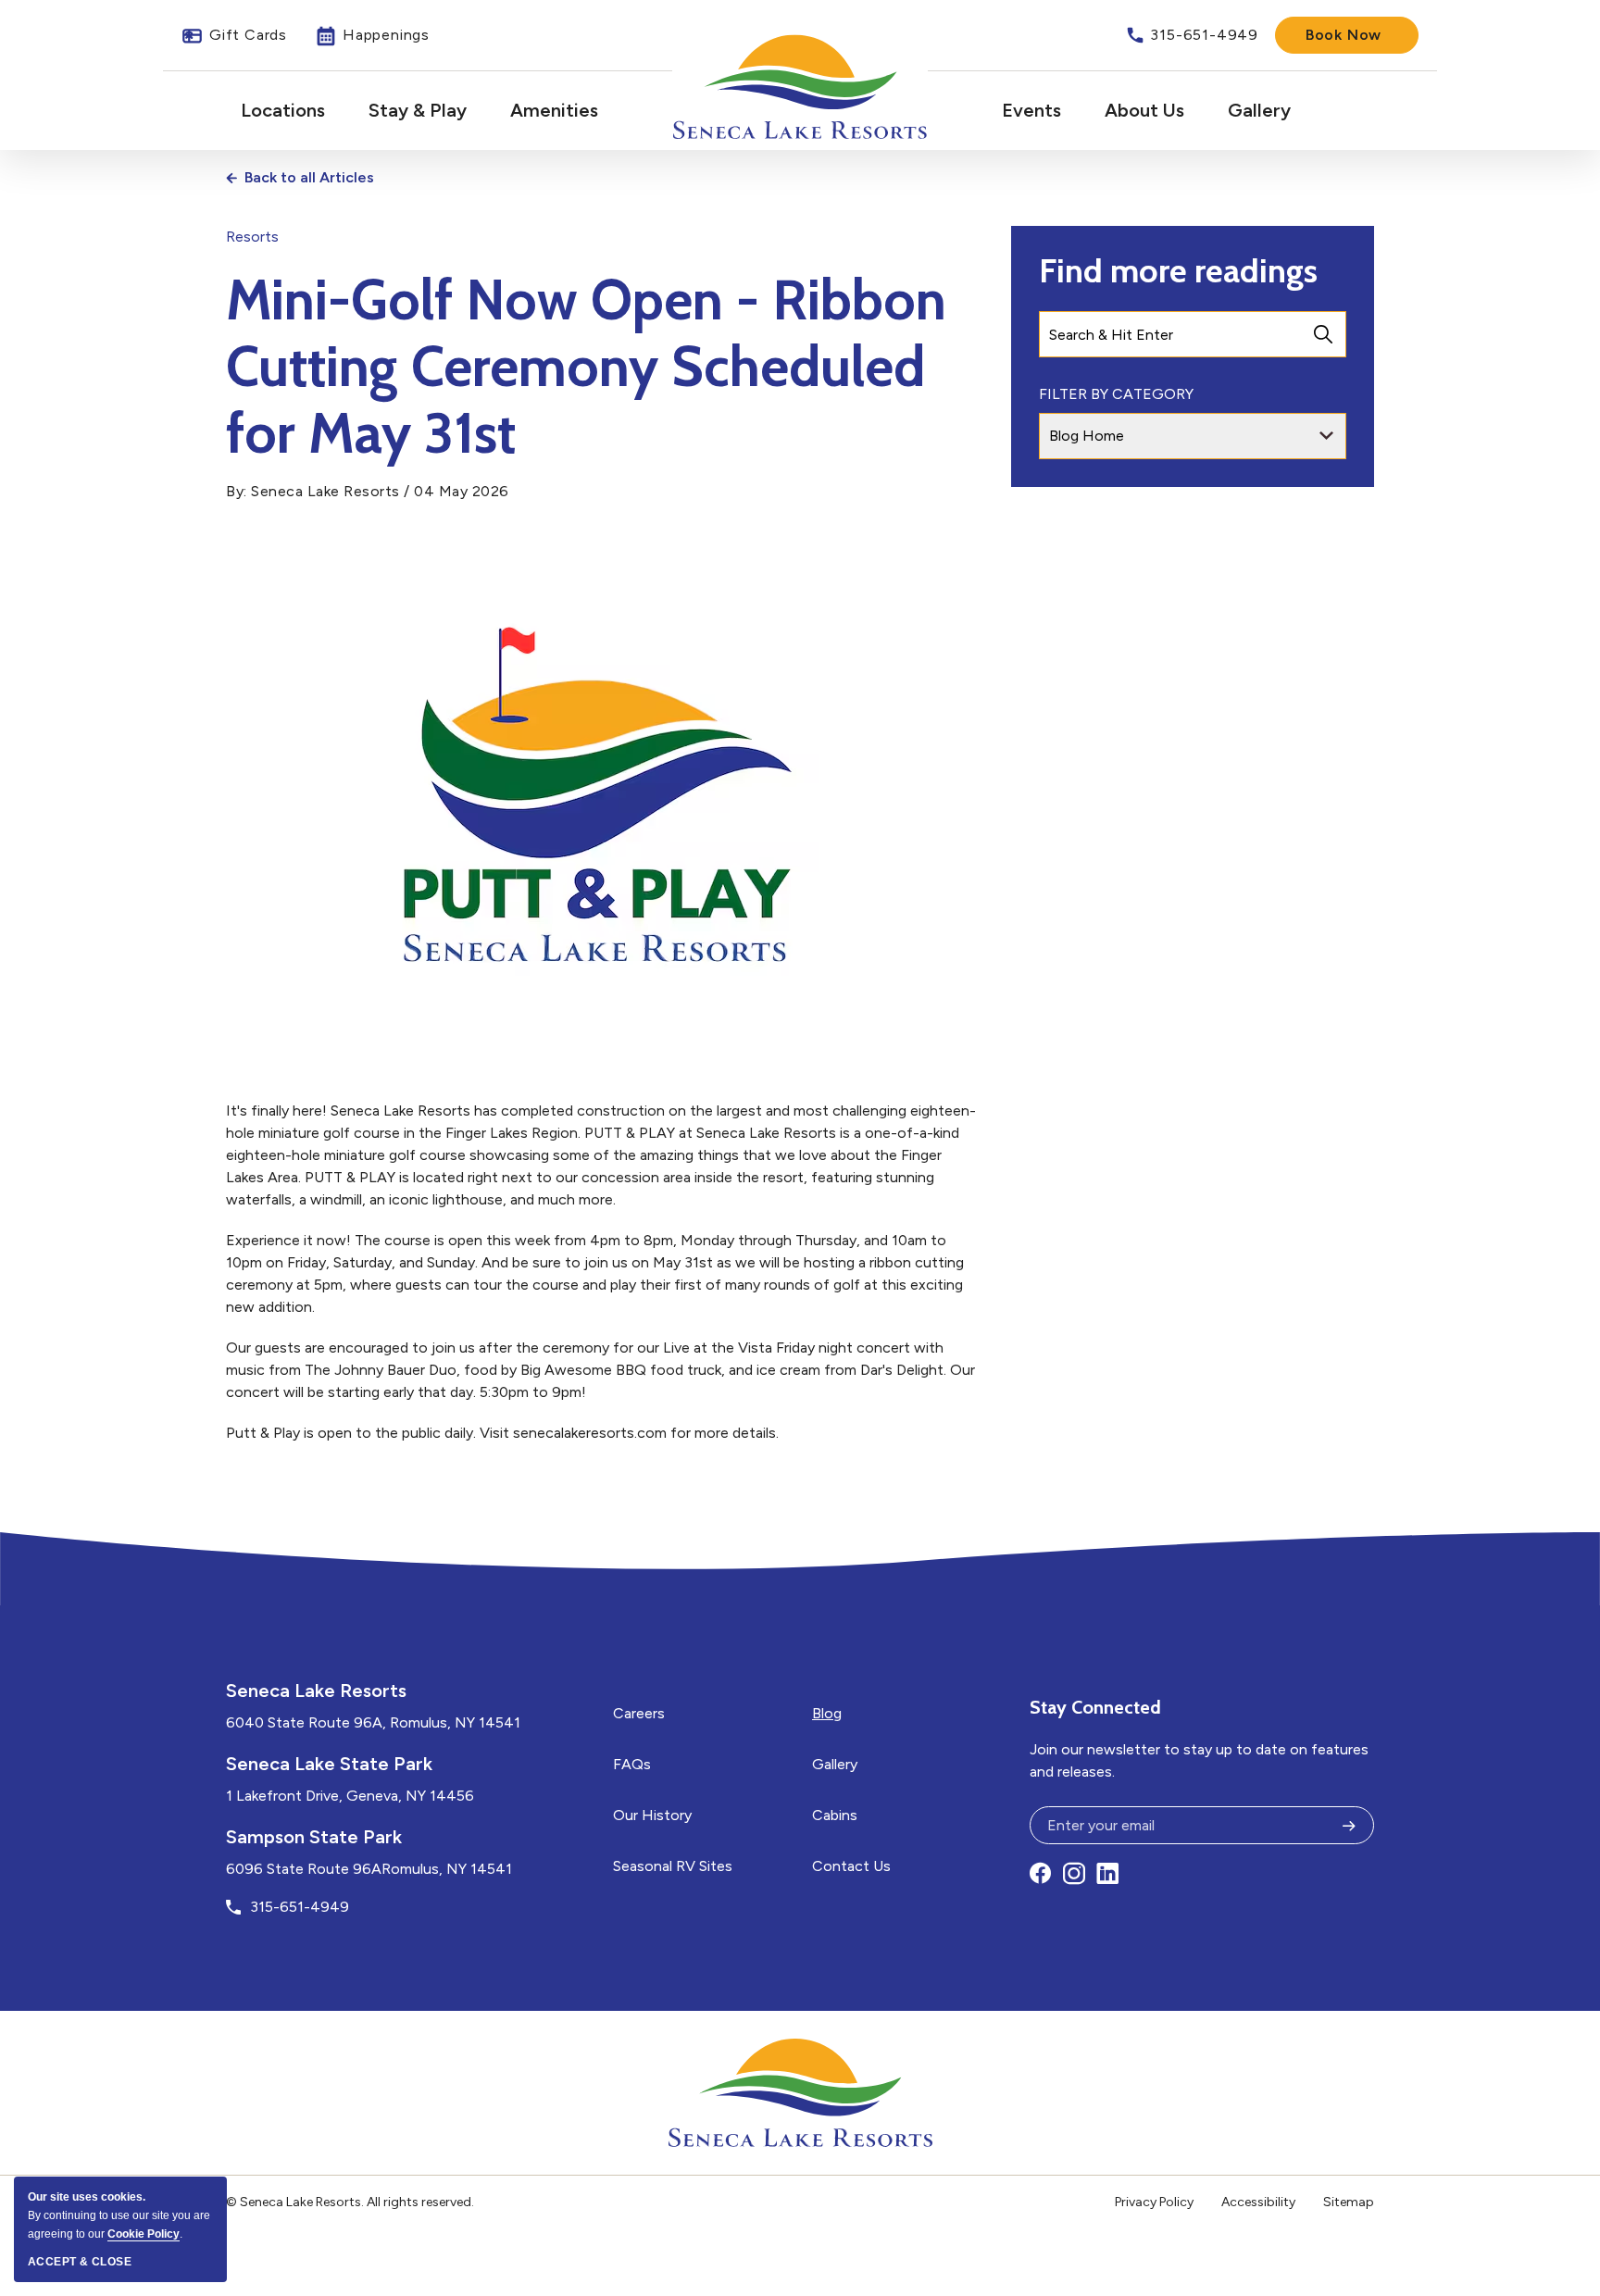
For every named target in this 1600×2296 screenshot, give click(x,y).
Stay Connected (1095, 1707)
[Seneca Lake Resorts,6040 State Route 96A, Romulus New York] (800, 87)
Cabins (835, 1815)
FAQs (632, 1764)
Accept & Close (80, 2262)
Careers (639, 1713)
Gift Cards (234, 36)
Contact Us (851, 1866)
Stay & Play (418, 110)
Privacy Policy (1154, 2202)
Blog (827, 1713)
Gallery (1259, 110)
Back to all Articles (309, 177)
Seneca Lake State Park (329, 1764)
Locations (283, 110)
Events (1031, 110)
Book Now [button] (1344, 35)
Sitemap (1349, 2202)
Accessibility (1258, 2202)
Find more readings (1178, 270)
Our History (652, 1815)
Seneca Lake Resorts (316, 1691)
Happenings (372, 36)
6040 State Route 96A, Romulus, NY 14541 (373, 1722)
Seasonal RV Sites (673, 1866)
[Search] (1323, 334)
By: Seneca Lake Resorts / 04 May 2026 (368, 491)
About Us (1144, 110)
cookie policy (144, 2234)
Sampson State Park (314, 1837)
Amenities (554, 110)
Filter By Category (1116, 394)
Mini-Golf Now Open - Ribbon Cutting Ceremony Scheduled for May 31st (586, 367)
